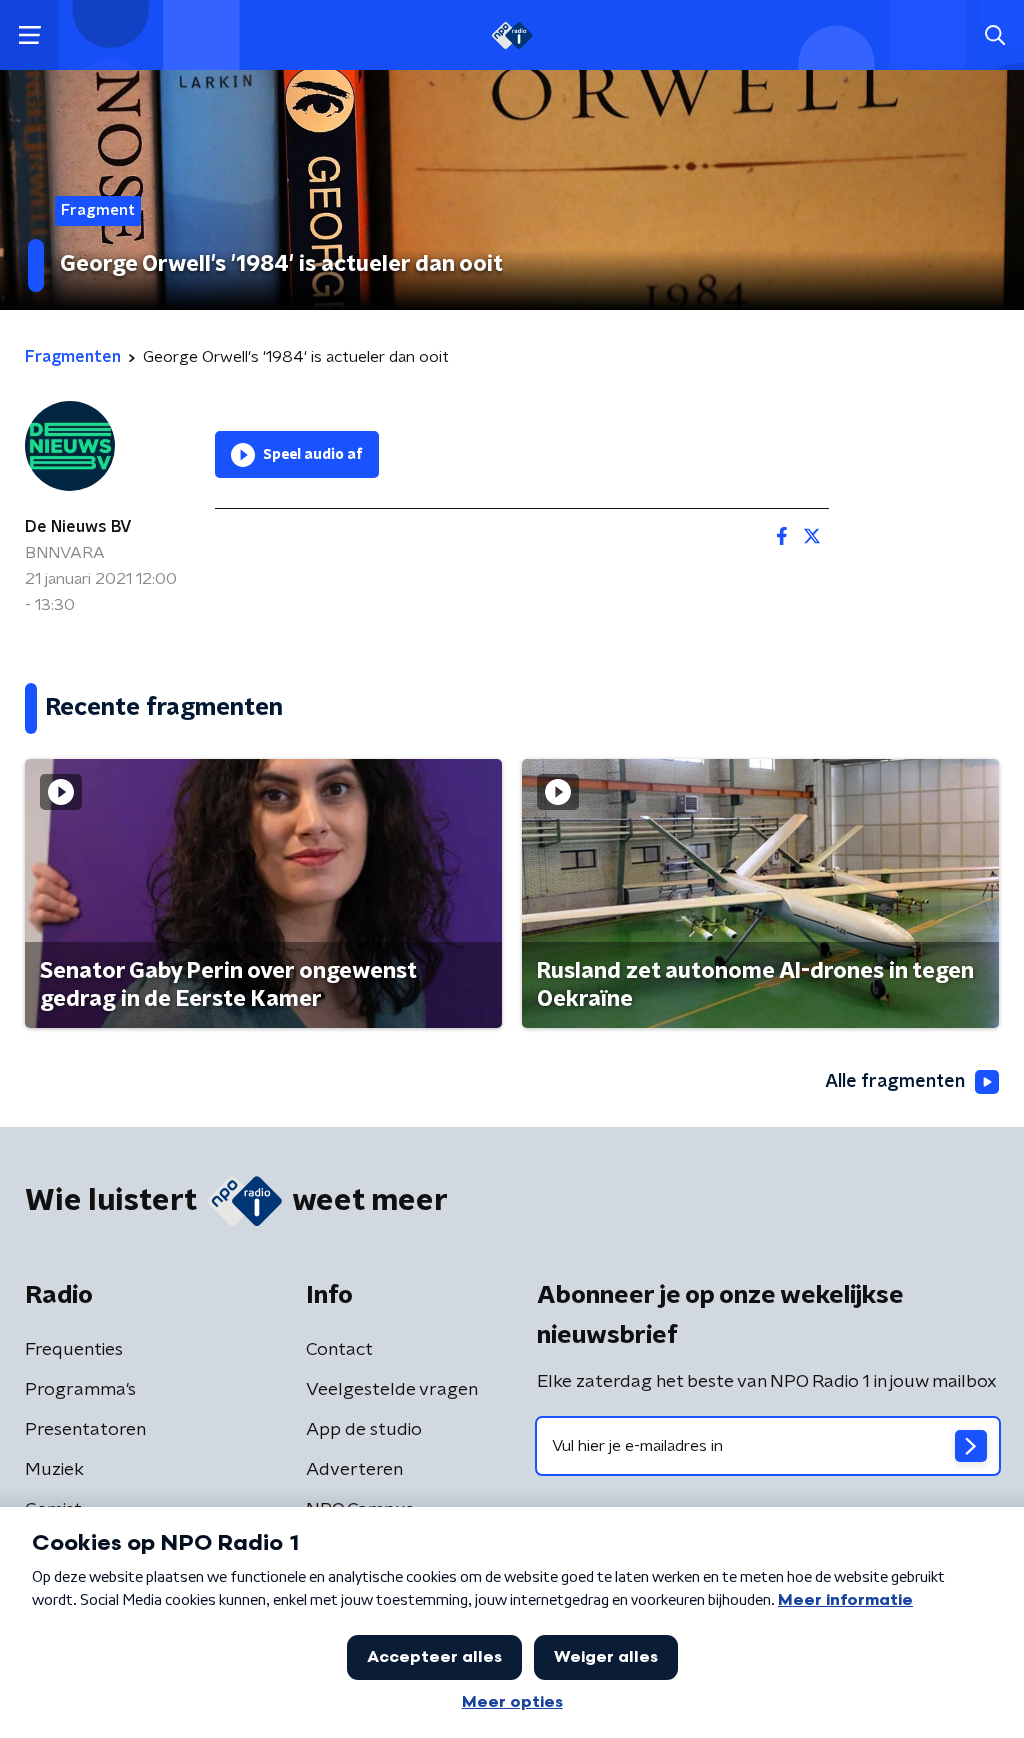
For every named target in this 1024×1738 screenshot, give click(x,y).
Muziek (54, 1470)
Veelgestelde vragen (392, 1390)
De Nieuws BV (78, 527)
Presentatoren (85, 1430)
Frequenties (74, 1350)
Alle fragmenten (895, 1082)
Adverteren (354, 1470)
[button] (29, 35)
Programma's (80, 1390)
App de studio (364, 1430)
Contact (339, 1350)
